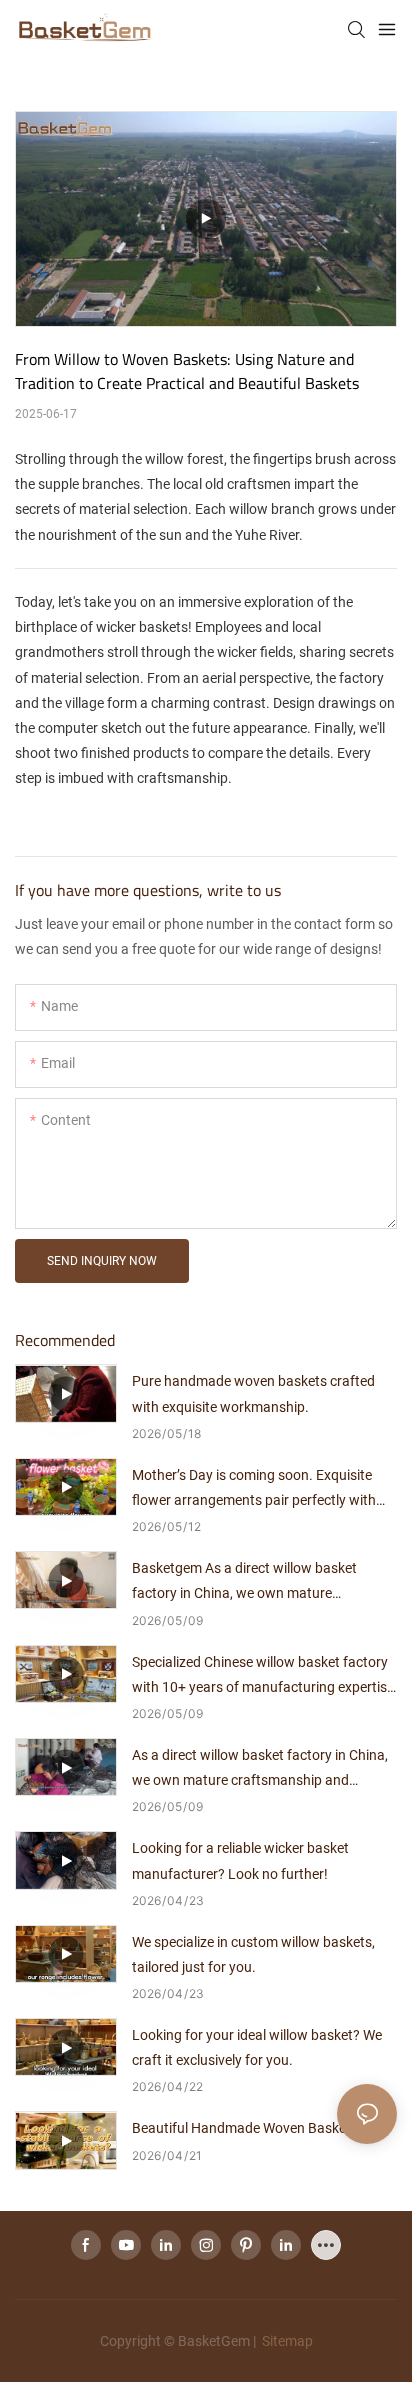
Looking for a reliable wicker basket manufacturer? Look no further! (240, 1860)
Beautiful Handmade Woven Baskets (245, 2128)
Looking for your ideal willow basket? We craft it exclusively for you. (257, 2047)
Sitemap (286, 2341)
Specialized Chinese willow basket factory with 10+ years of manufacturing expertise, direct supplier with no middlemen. (264, 1677)
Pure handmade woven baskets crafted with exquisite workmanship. (253, 1393)
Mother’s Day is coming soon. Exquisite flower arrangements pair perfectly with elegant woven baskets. (254, 1490)
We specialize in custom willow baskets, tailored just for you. (253, 1954)
